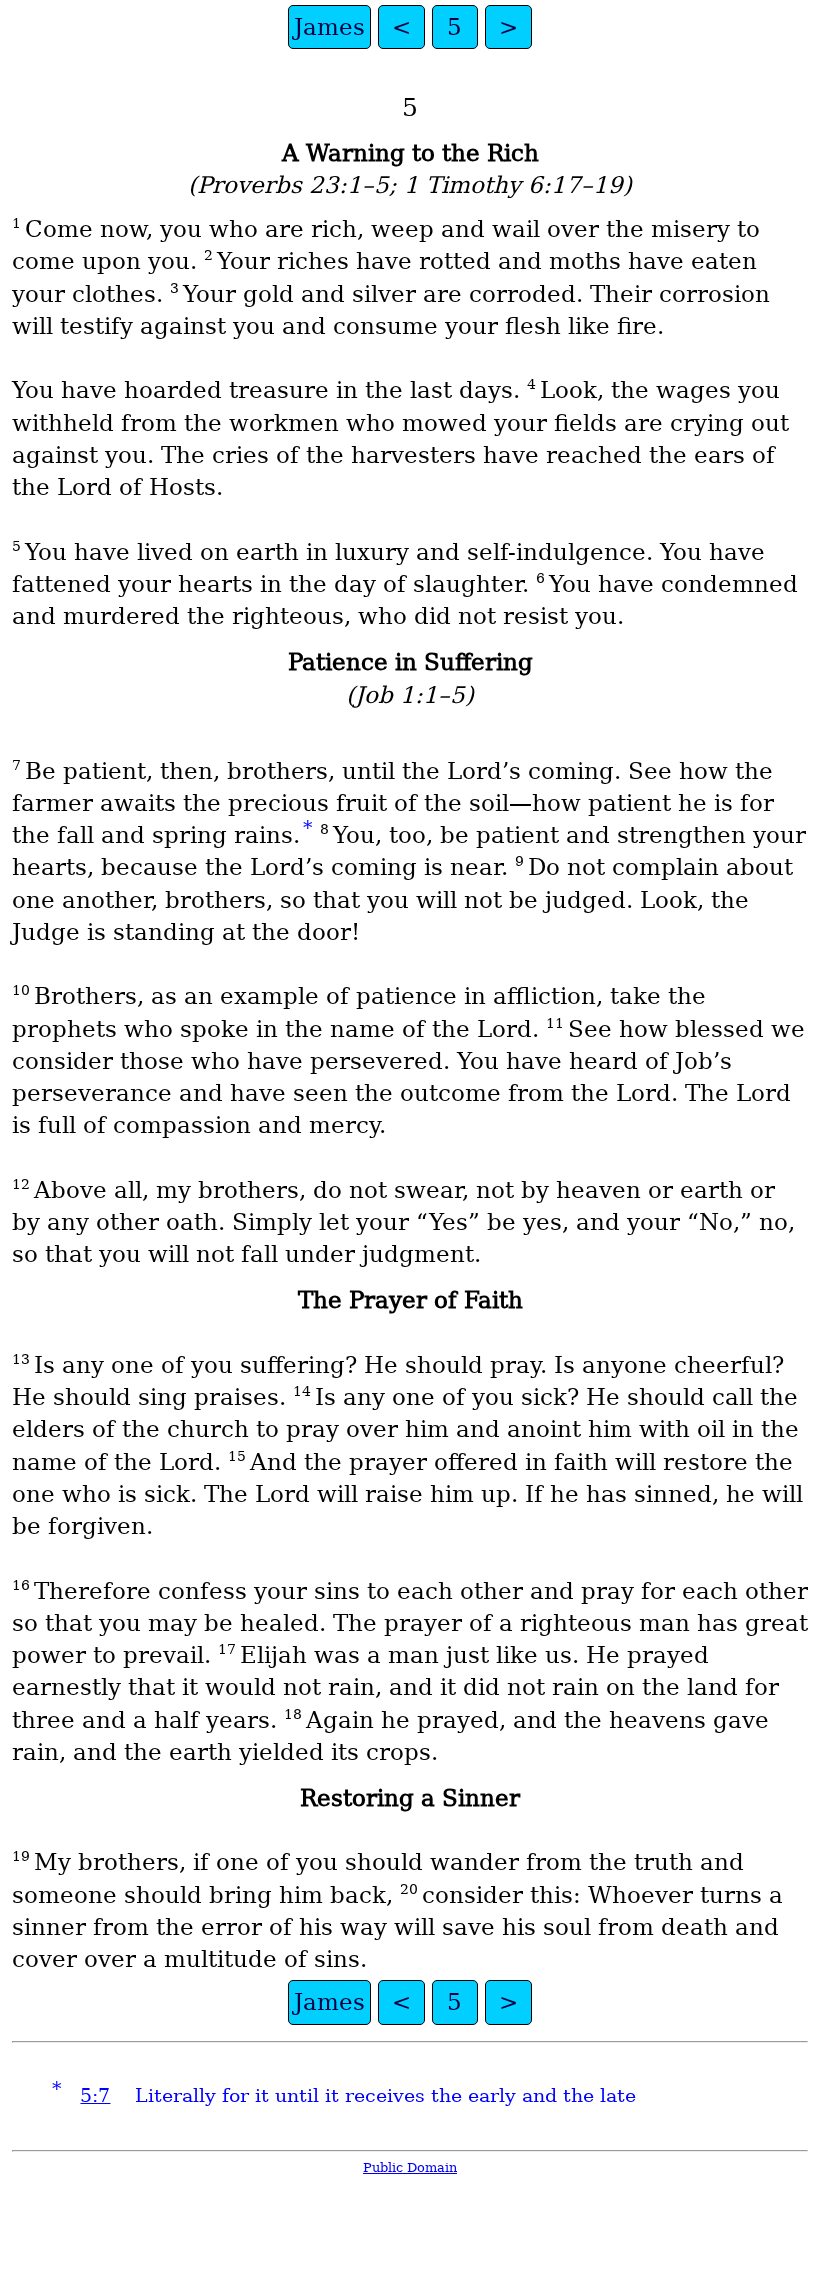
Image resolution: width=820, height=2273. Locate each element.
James (329, 27)
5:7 (95, 2095)
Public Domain (410, 2167)
